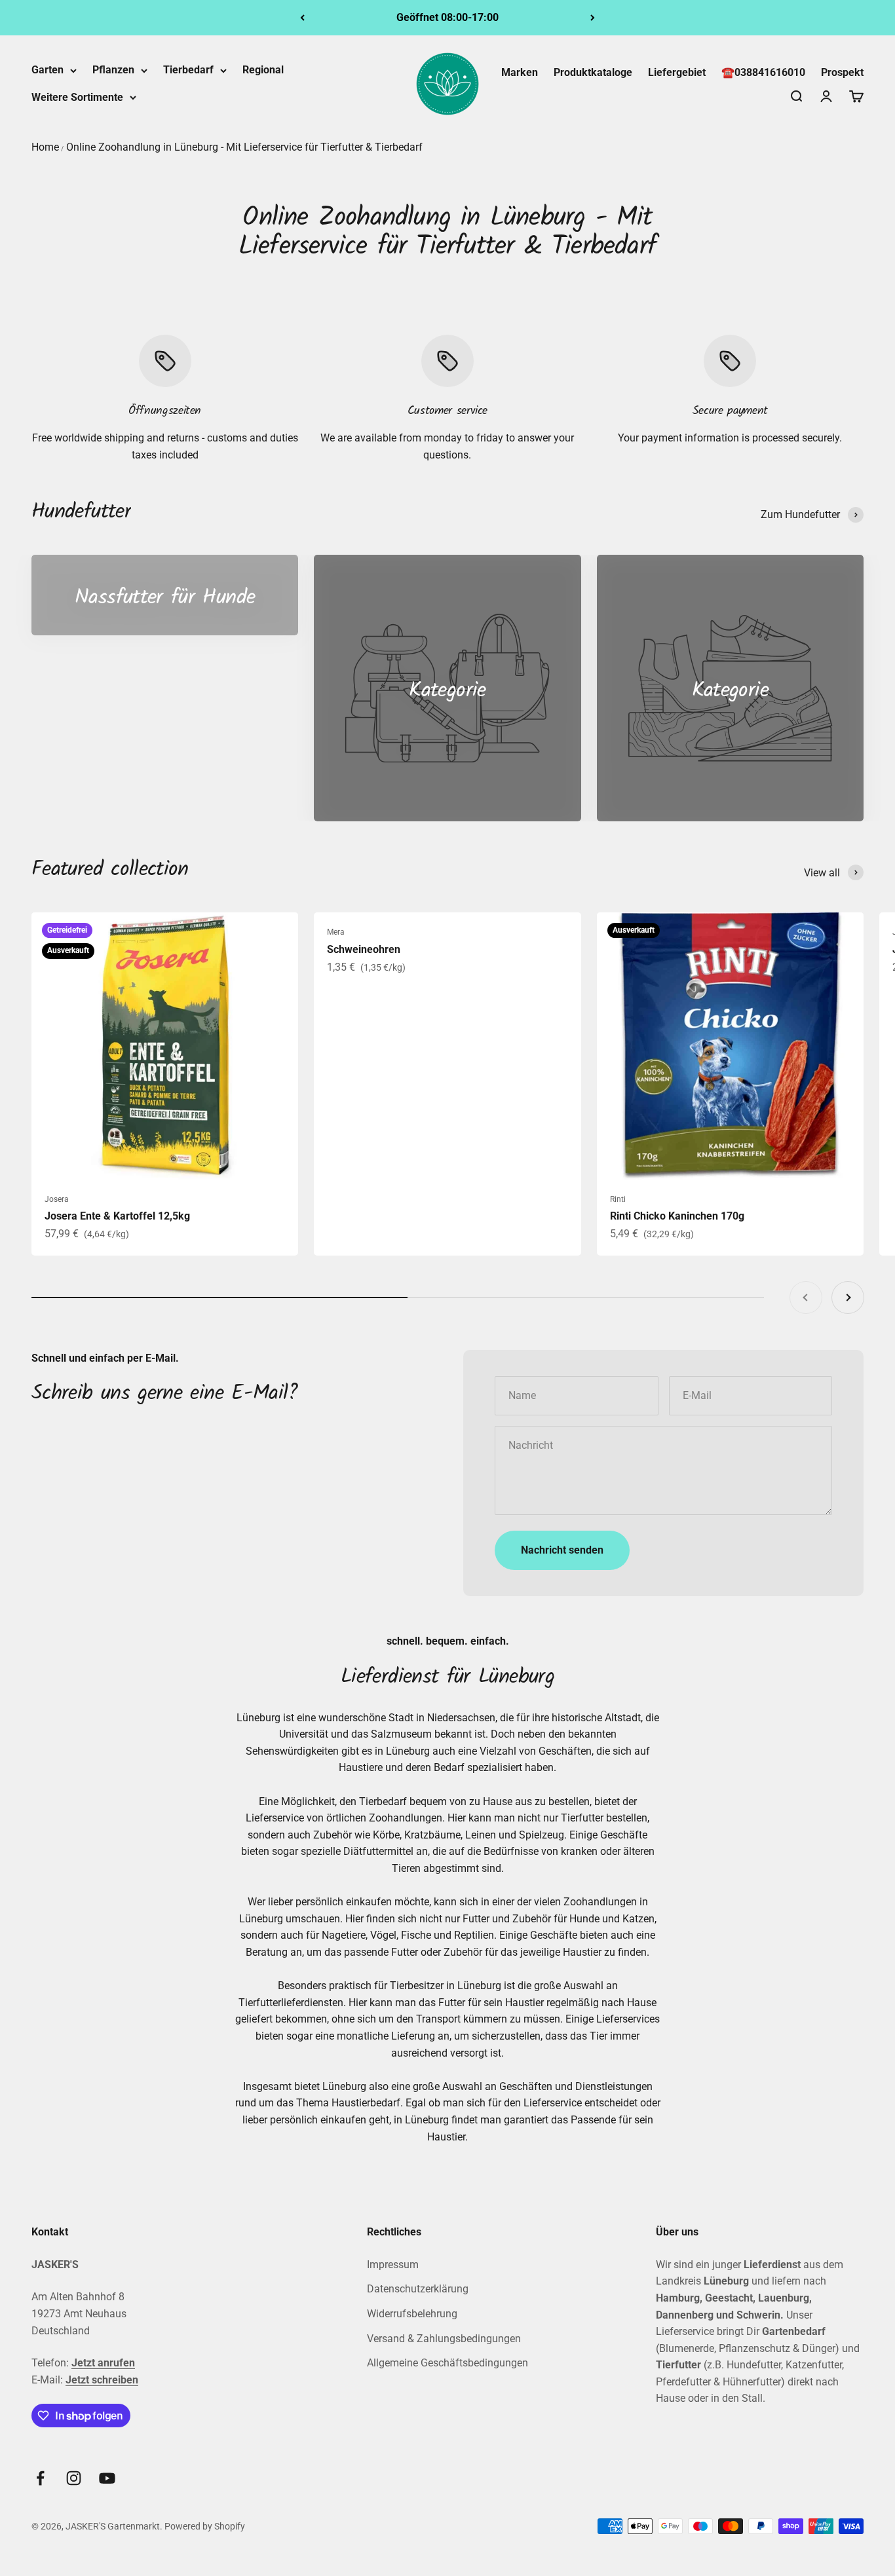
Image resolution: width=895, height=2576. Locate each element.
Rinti (618, 1199)
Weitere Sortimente (77, 97)
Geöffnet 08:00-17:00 (447, 17)
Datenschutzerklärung (418, 2289)
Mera (336, 932)
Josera (57, 1199)
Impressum (393, 2265)
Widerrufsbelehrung (412, 2314)
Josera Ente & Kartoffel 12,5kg (117, 1216)
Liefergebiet (677, 72)
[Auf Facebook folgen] (40, 2478)
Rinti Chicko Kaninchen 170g (677, 1216)
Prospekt (842, 72)
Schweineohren (364, 949)
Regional (263, 70)
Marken (520, 72)
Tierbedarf (188, 70)
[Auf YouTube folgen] (107, 2478)
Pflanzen (113, 70)
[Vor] (593, 18)
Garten (48, 70)
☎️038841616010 (763, 72)
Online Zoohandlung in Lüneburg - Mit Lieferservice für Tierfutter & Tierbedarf (244, 147)
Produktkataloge (593, 72)
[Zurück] (302, 18)
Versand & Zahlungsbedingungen (444, 2339)
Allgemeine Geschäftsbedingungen (447, 2363)
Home (45, 147)
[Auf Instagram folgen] (74, 2478)
